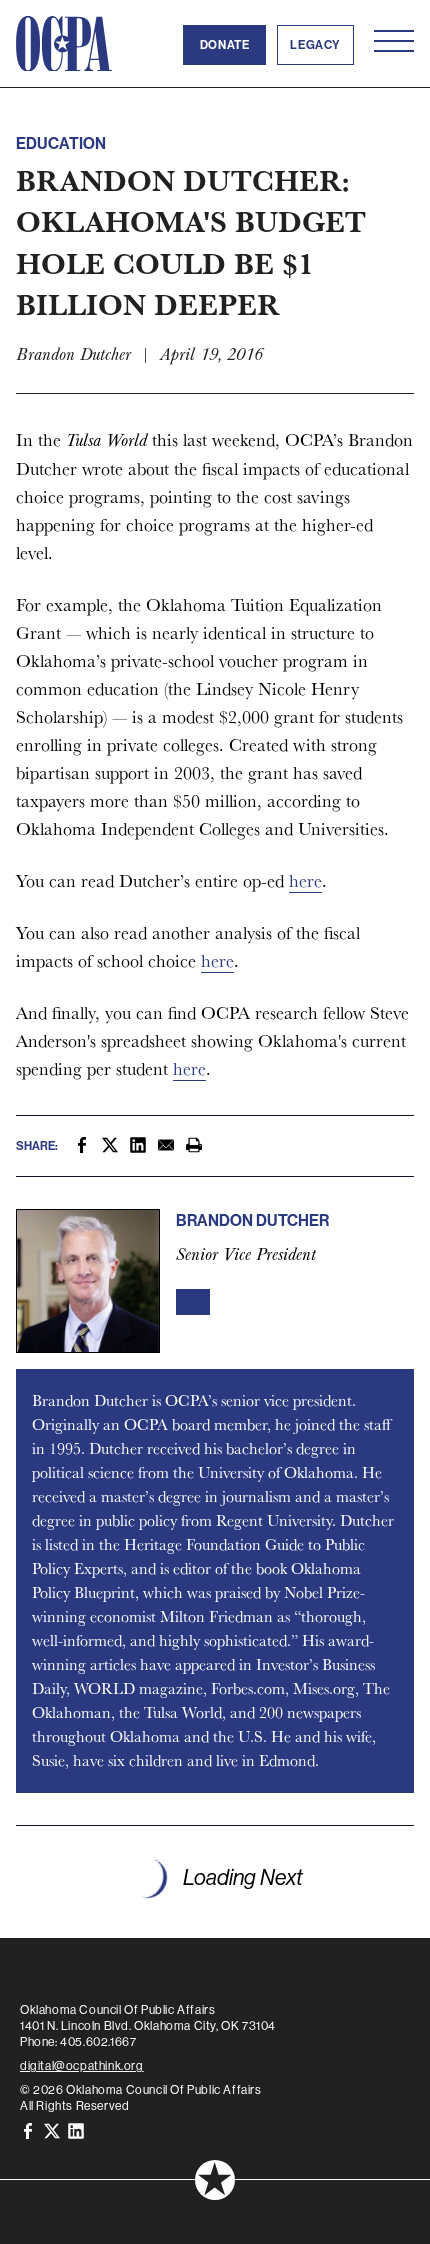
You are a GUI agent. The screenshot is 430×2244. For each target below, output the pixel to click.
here (305, 880)
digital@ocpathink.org (82, 2066)
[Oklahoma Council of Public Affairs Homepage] (64, 44)
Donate (225, 45)
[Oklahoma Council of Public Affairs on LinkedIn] (76, 2130)
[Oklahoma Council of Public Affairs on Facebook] (28, 2130)
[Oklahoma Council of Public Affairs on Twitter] (52, 2130)
